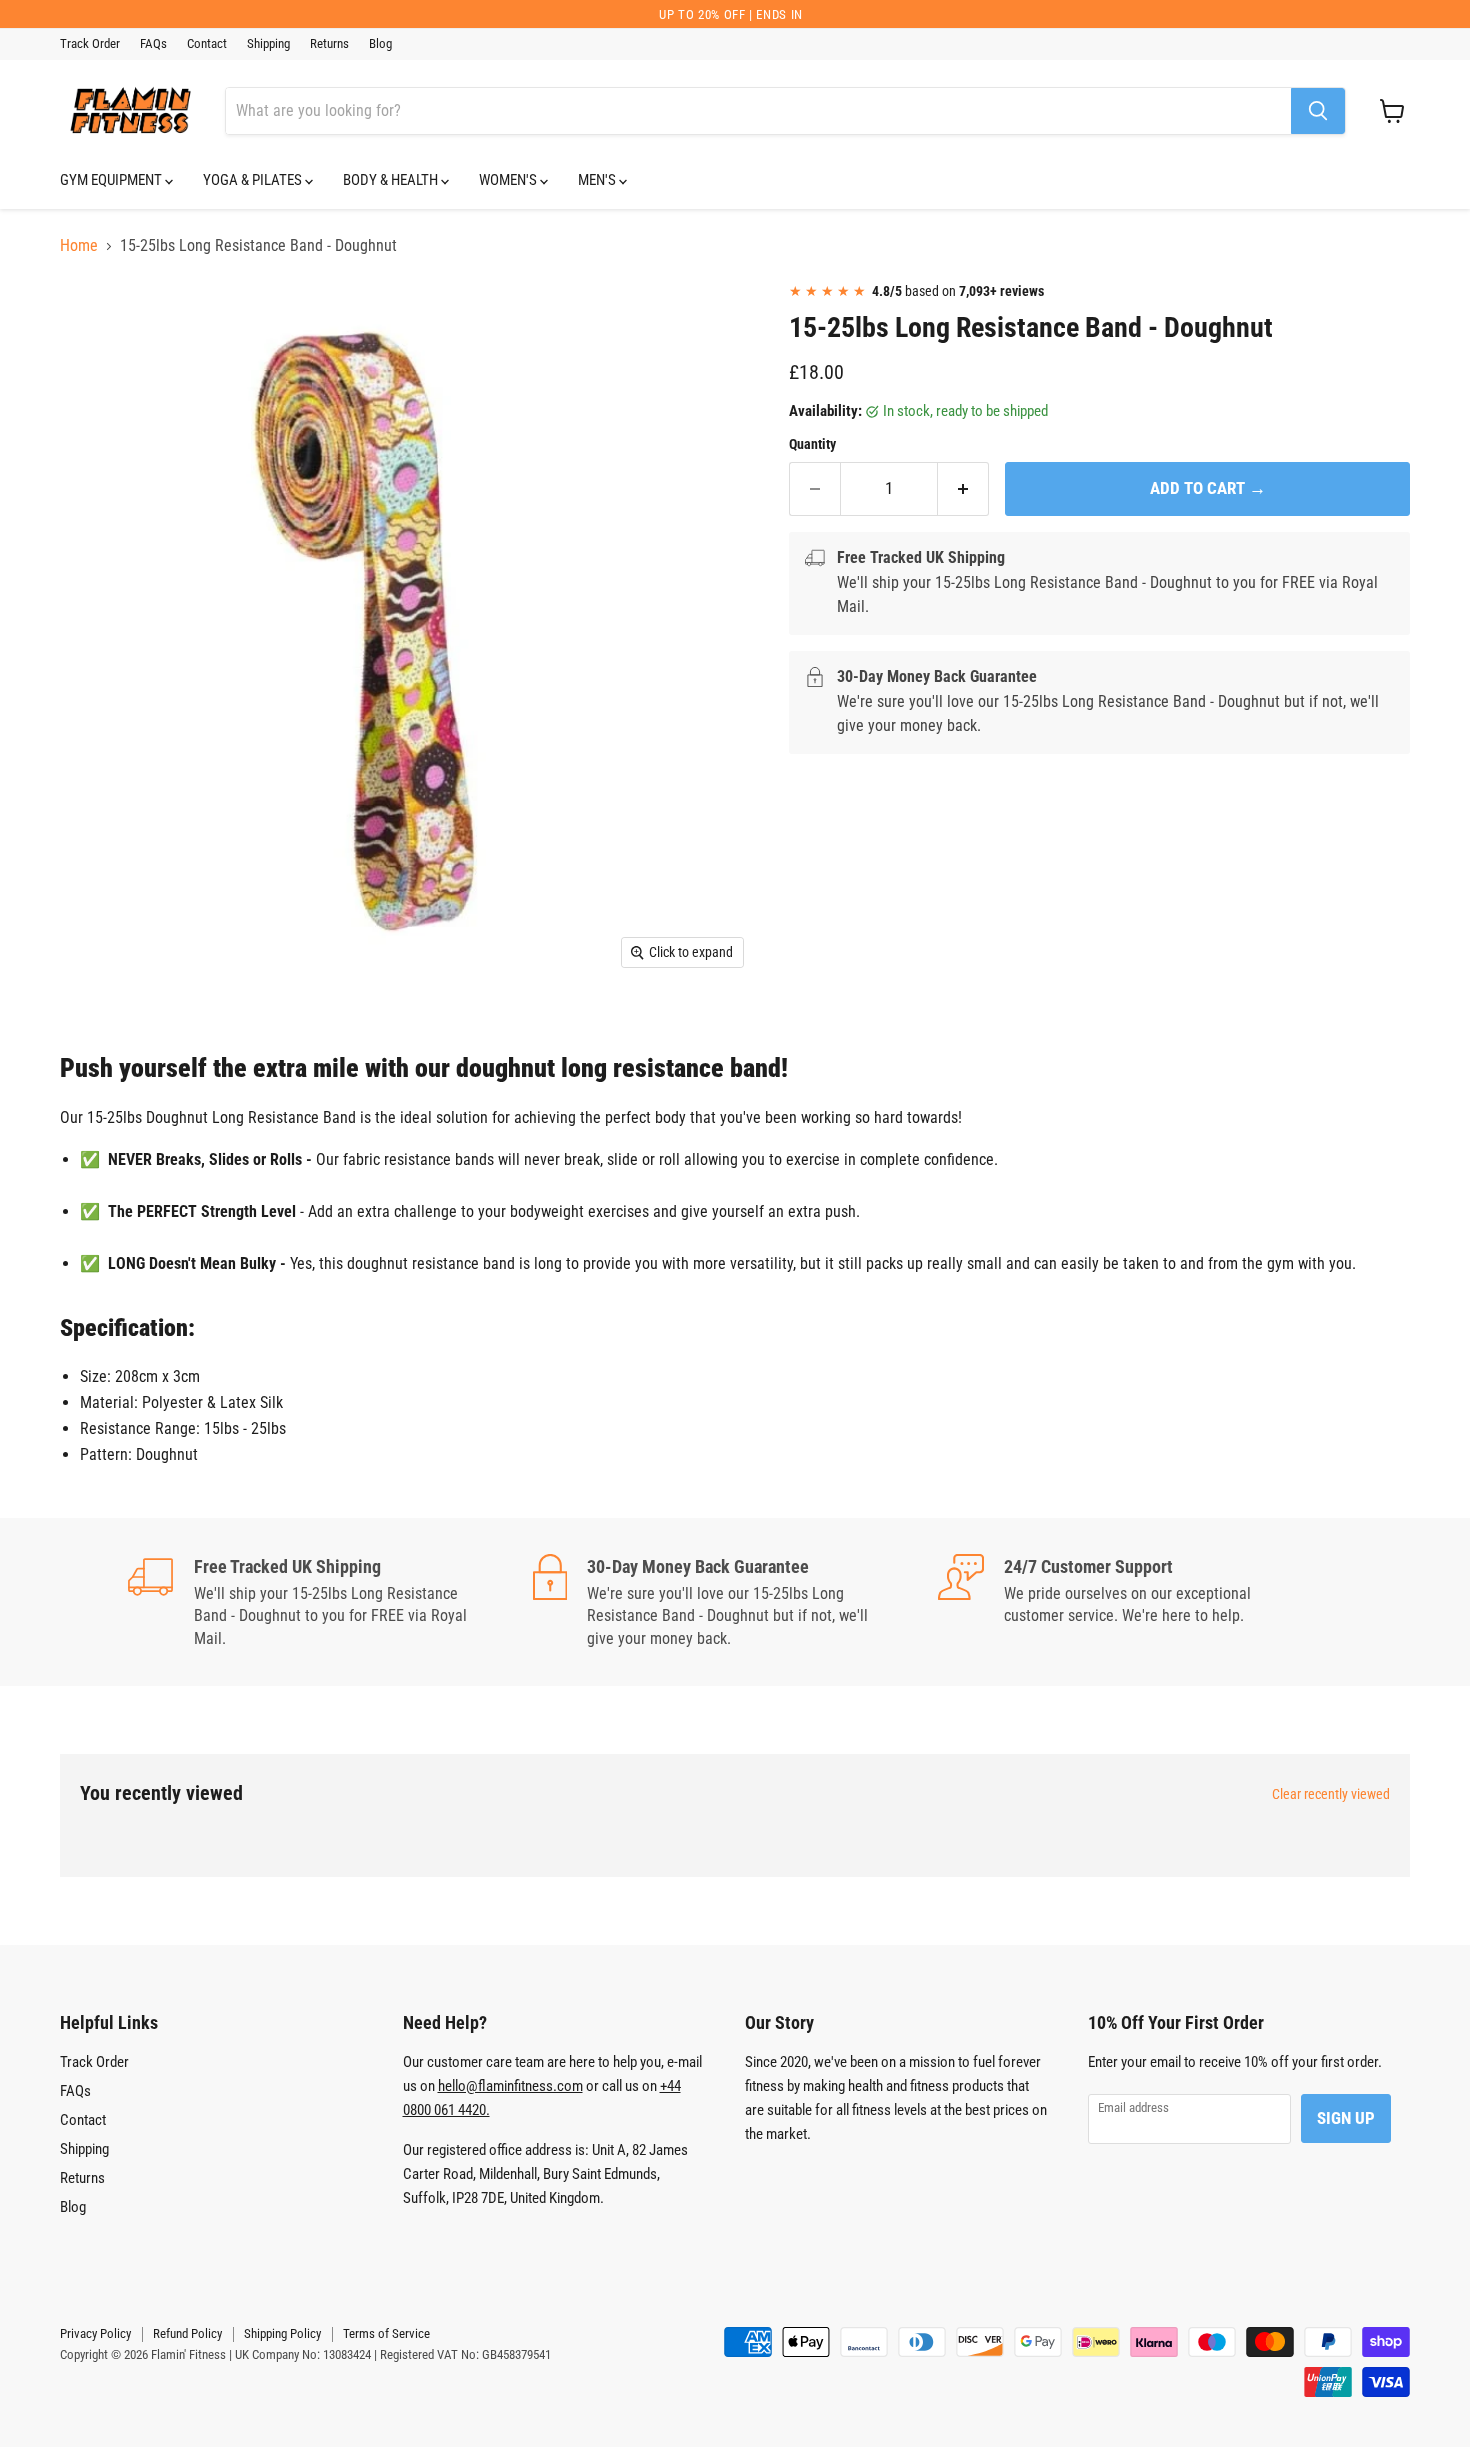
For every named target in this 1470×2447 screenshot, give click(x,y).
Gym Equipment (112, 180)
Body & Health (392, 180)
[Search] (1318, 111)
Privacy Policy (95, 2333)
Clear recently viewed (1331, 1794)
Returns (329, 44)
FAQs (153, 44)
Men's (598, 180)
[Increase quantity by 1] (963, 489)
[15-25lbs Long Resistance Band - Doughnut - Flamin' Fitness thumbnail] (97, 324)
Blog (380, 44)
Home (79, 246)
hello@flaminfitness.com (510, 2086)
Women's (509, 180)
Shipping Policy (282, 2333)
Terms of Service (386, 2333)
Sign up (1346, 2118)
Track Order (90, 44)
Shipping (268, 44)
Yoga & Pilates (254, 180)
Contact (207, 44)
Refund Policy (187, 2333)
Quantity (812, 444)
